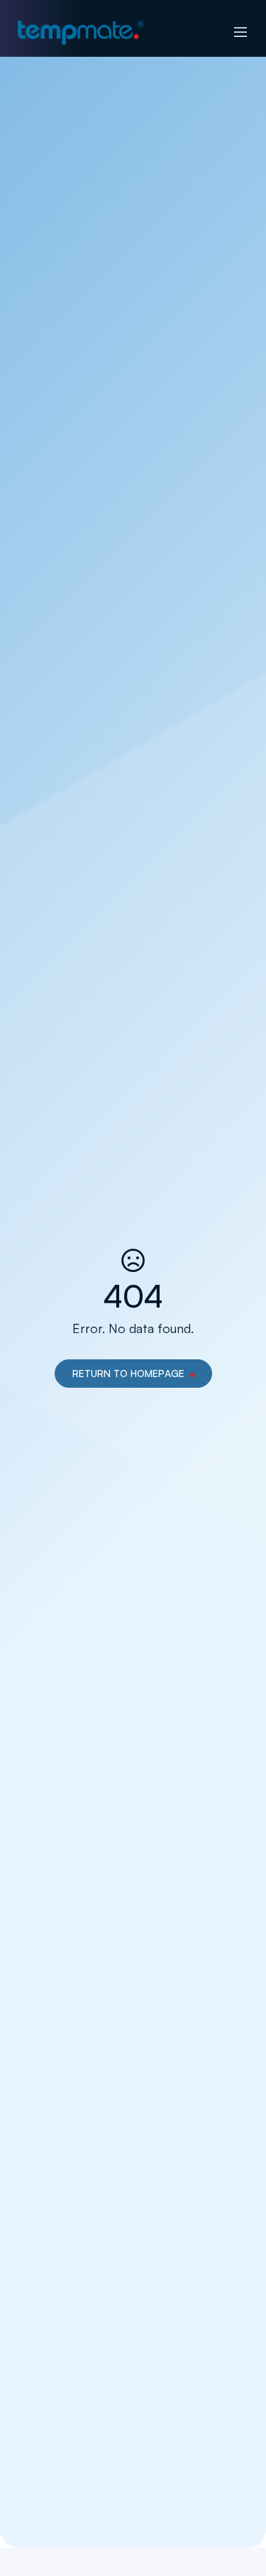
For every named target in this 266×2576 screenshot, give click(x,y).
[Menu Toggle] (240, 33)
